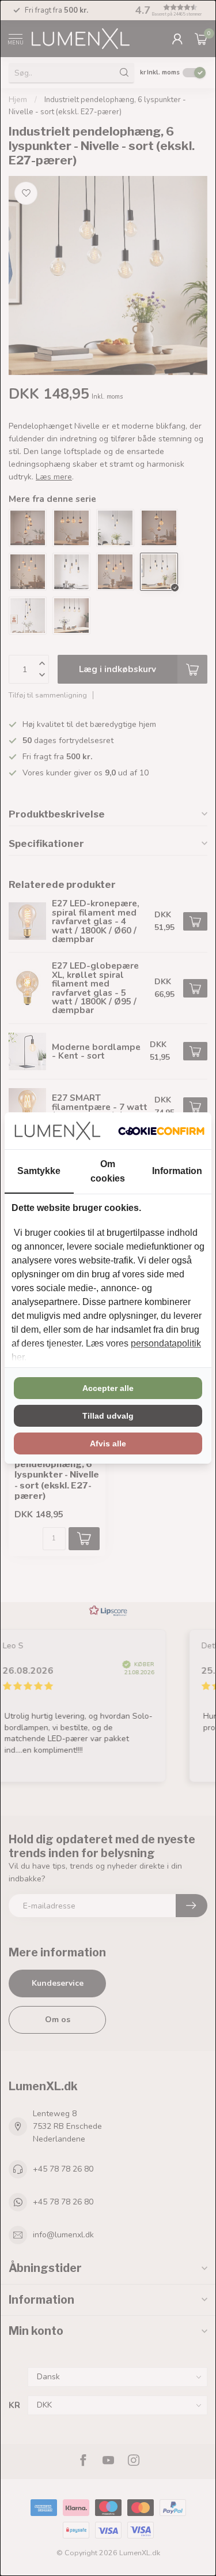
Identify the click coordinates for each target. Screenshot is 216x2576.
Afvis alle (108, 1443)
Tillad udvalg (108, 1416)
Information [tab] (177, 1171)
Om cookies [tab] (108, 1171)
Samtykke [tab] (39, 1171)
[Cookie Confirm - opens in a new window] (161, 1131)
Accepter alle (108, 1388)
